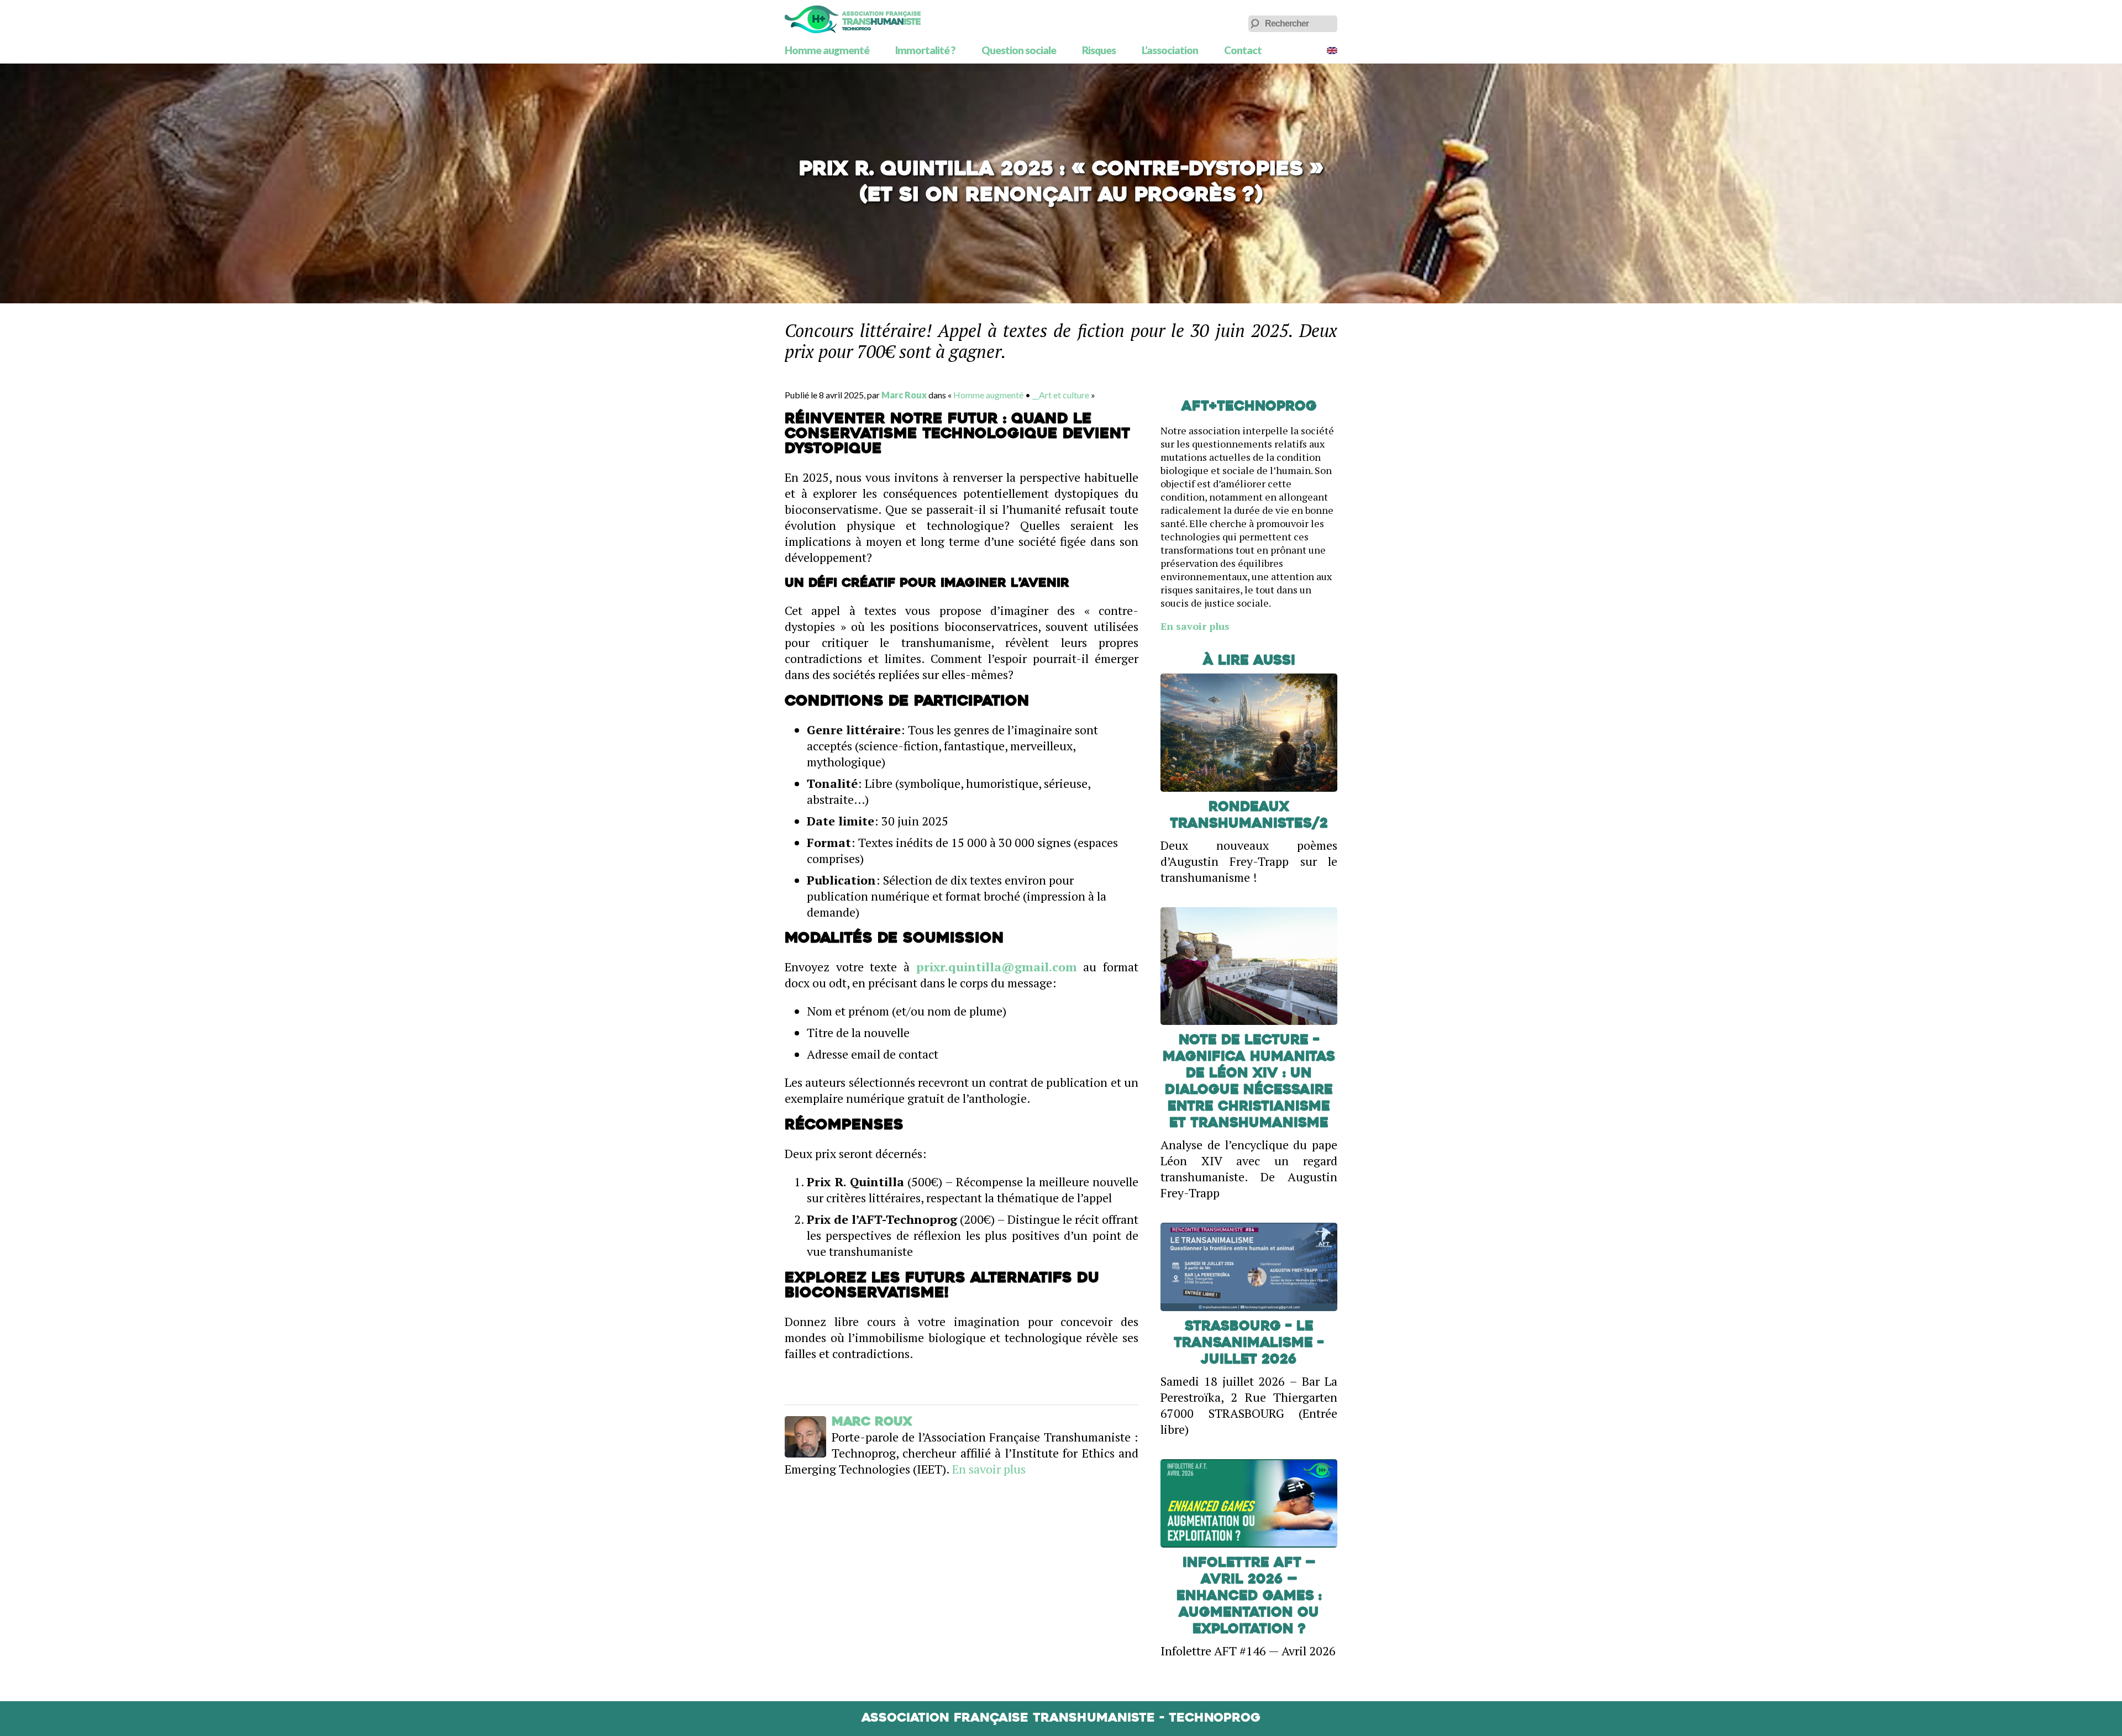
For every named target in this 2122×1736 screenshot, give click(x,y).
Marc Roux (904, 395)
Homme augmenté (827, 50)
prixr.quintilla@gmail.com (997, 967)
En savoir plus (989, 1469)
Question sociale (1019, 50)
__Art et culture (1061, 395)
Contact (1243, 50)
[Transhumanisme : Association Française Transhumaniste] (853, 19)
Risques (1099, 50)
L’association (1170, 50)
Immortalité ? (925, 50)
